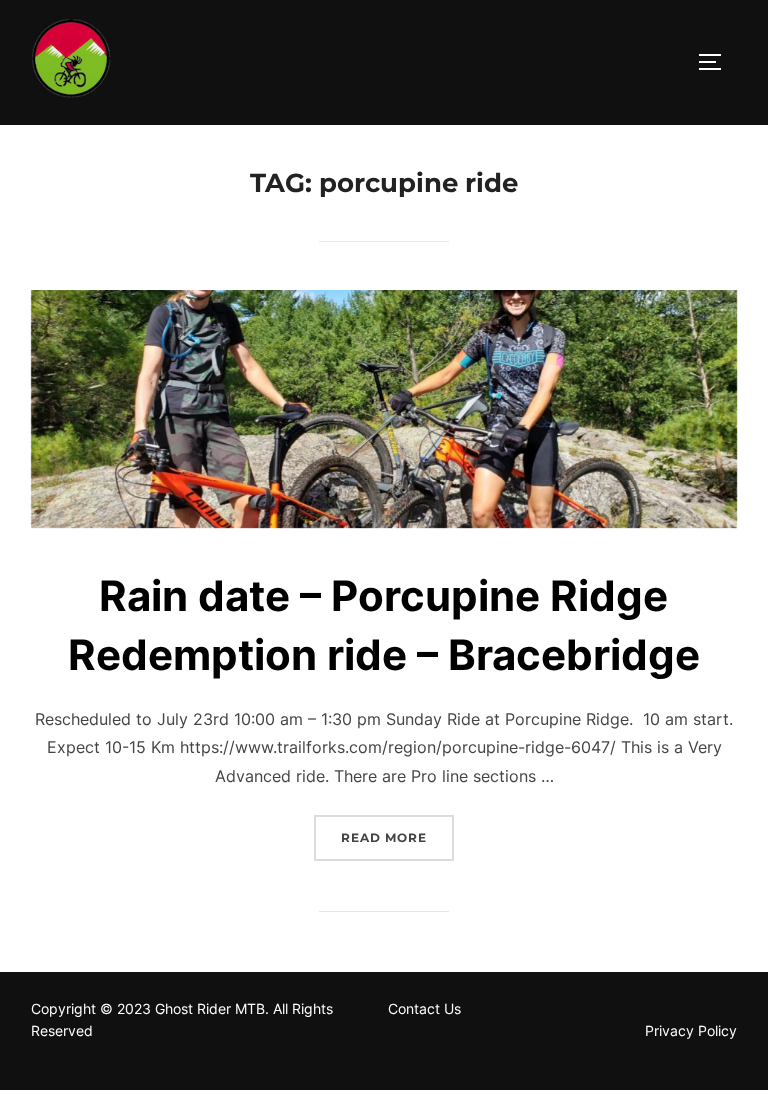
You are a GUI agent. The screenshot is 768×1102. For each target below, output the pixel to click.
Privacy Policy (691, 1030)
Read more (397, 837)
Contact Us (426, 1008)
